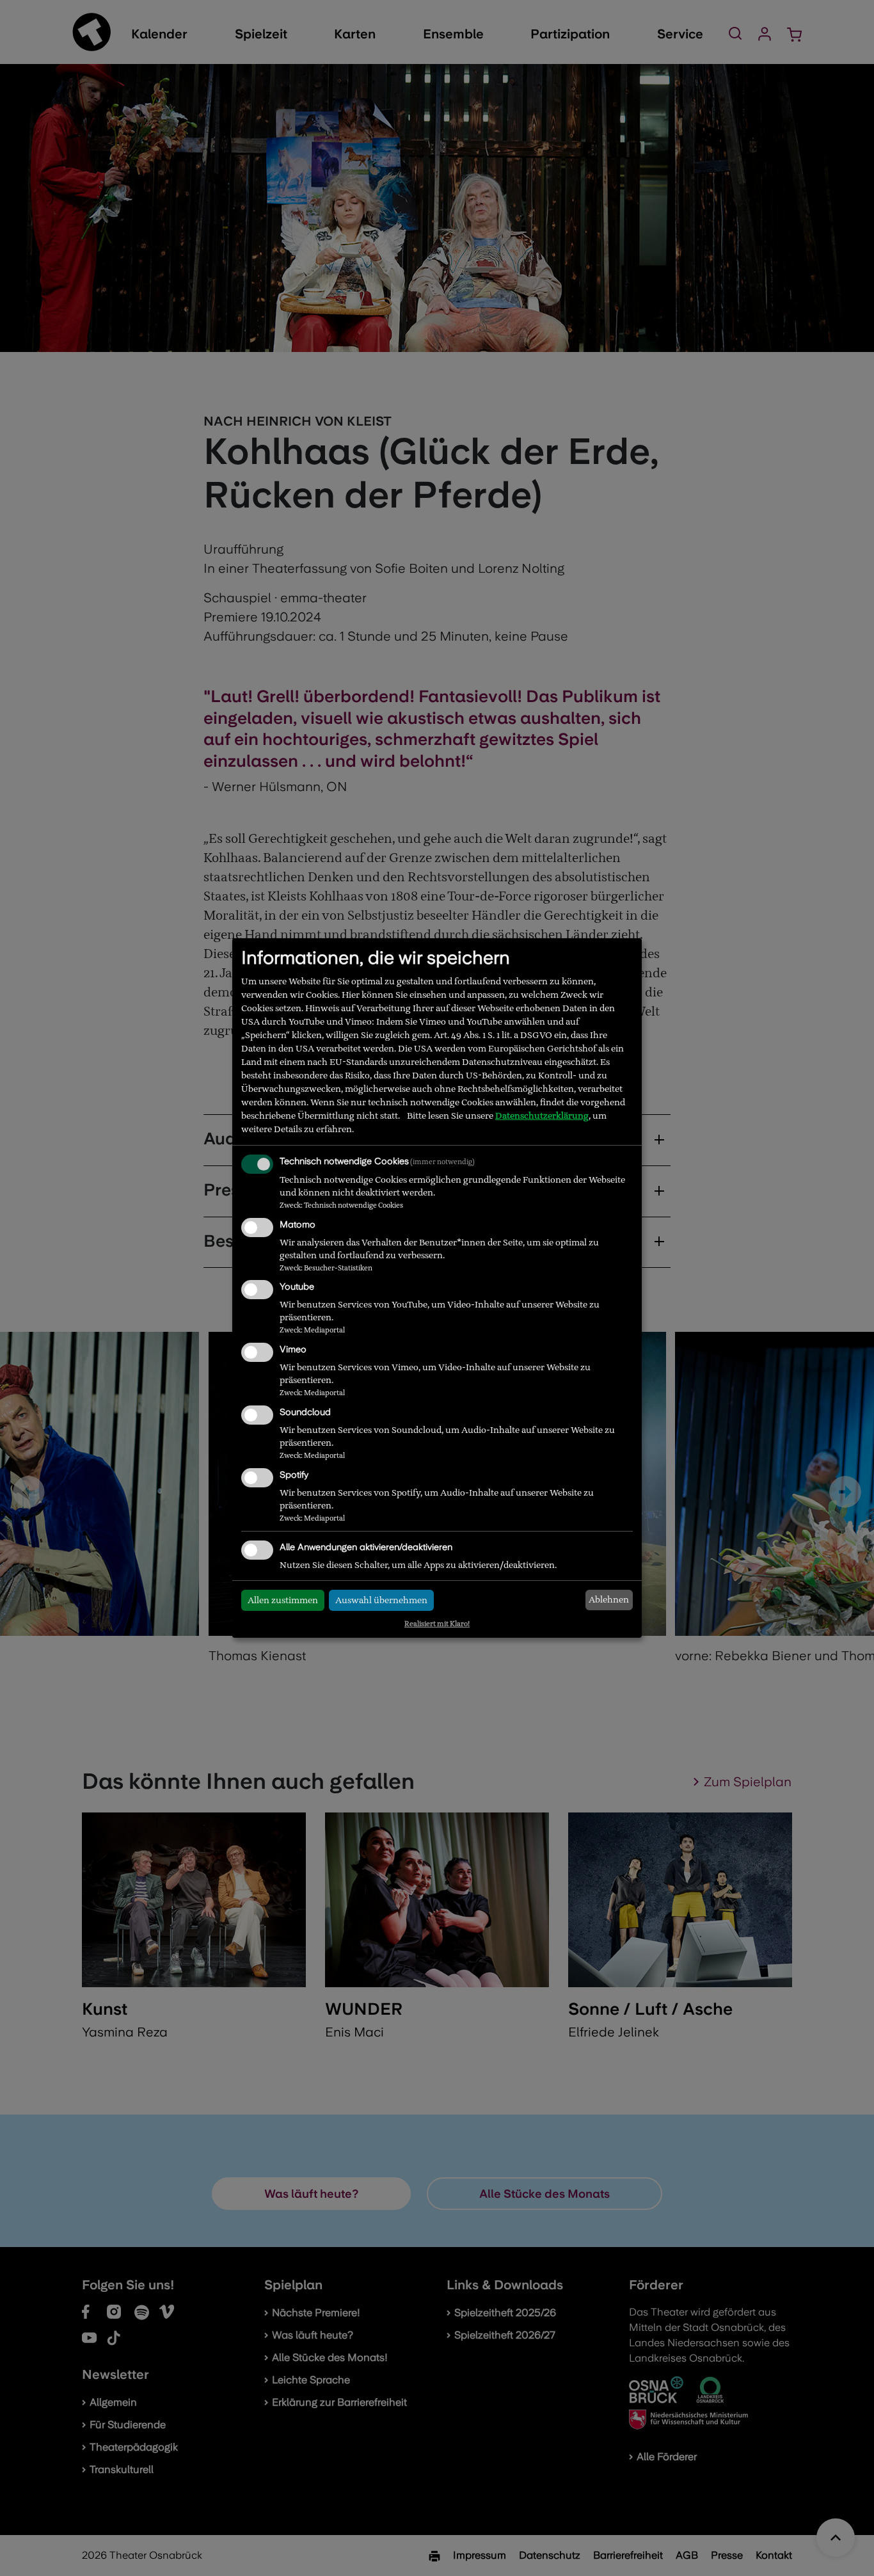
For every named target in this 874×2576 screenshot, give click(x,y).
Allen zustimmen (283, 1600)
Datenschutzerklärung (542, 1116)
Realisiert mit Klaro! (437, 1624)
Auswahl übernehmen (381, 1600)
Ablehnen (609, 1599)
